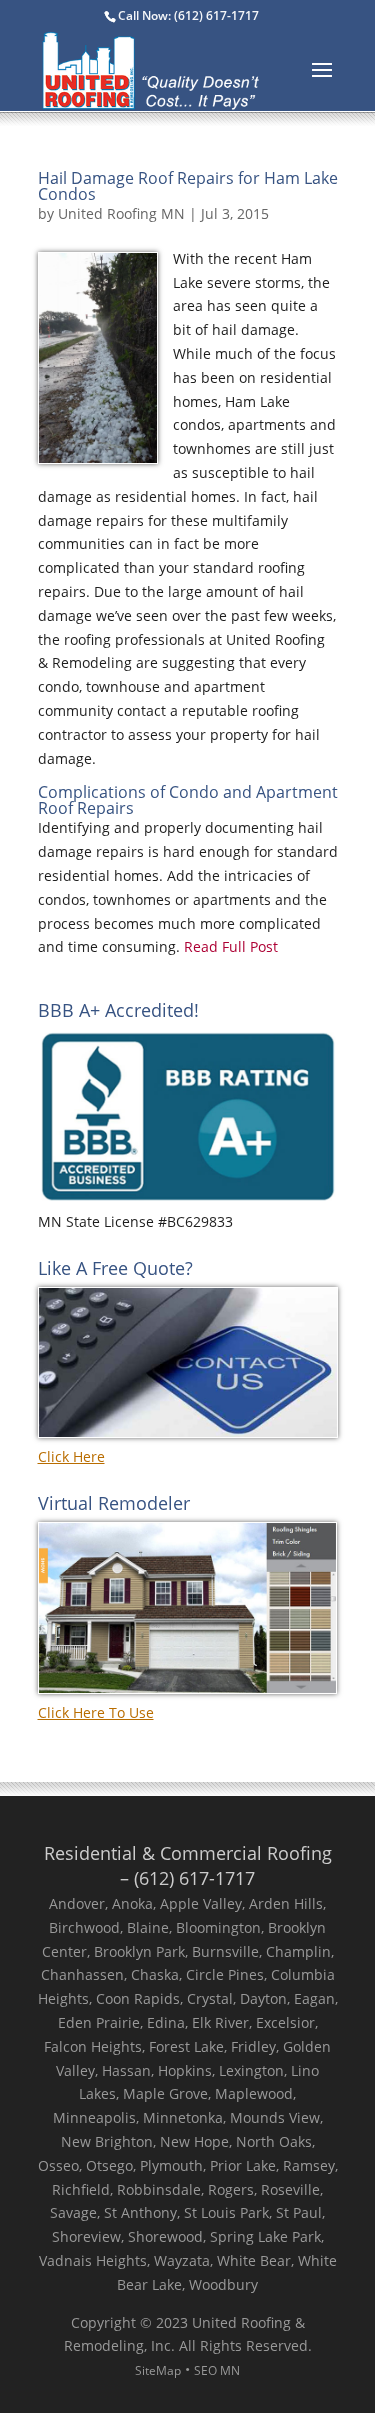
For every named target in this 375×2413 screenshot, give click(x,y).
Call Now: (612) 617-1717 (188, 15)
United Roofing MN (121, 213)
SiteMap (158, 2370)
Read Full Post (231, 946)
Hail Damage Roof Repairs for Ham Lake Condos (188, 186)
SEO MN (217, 2370)
